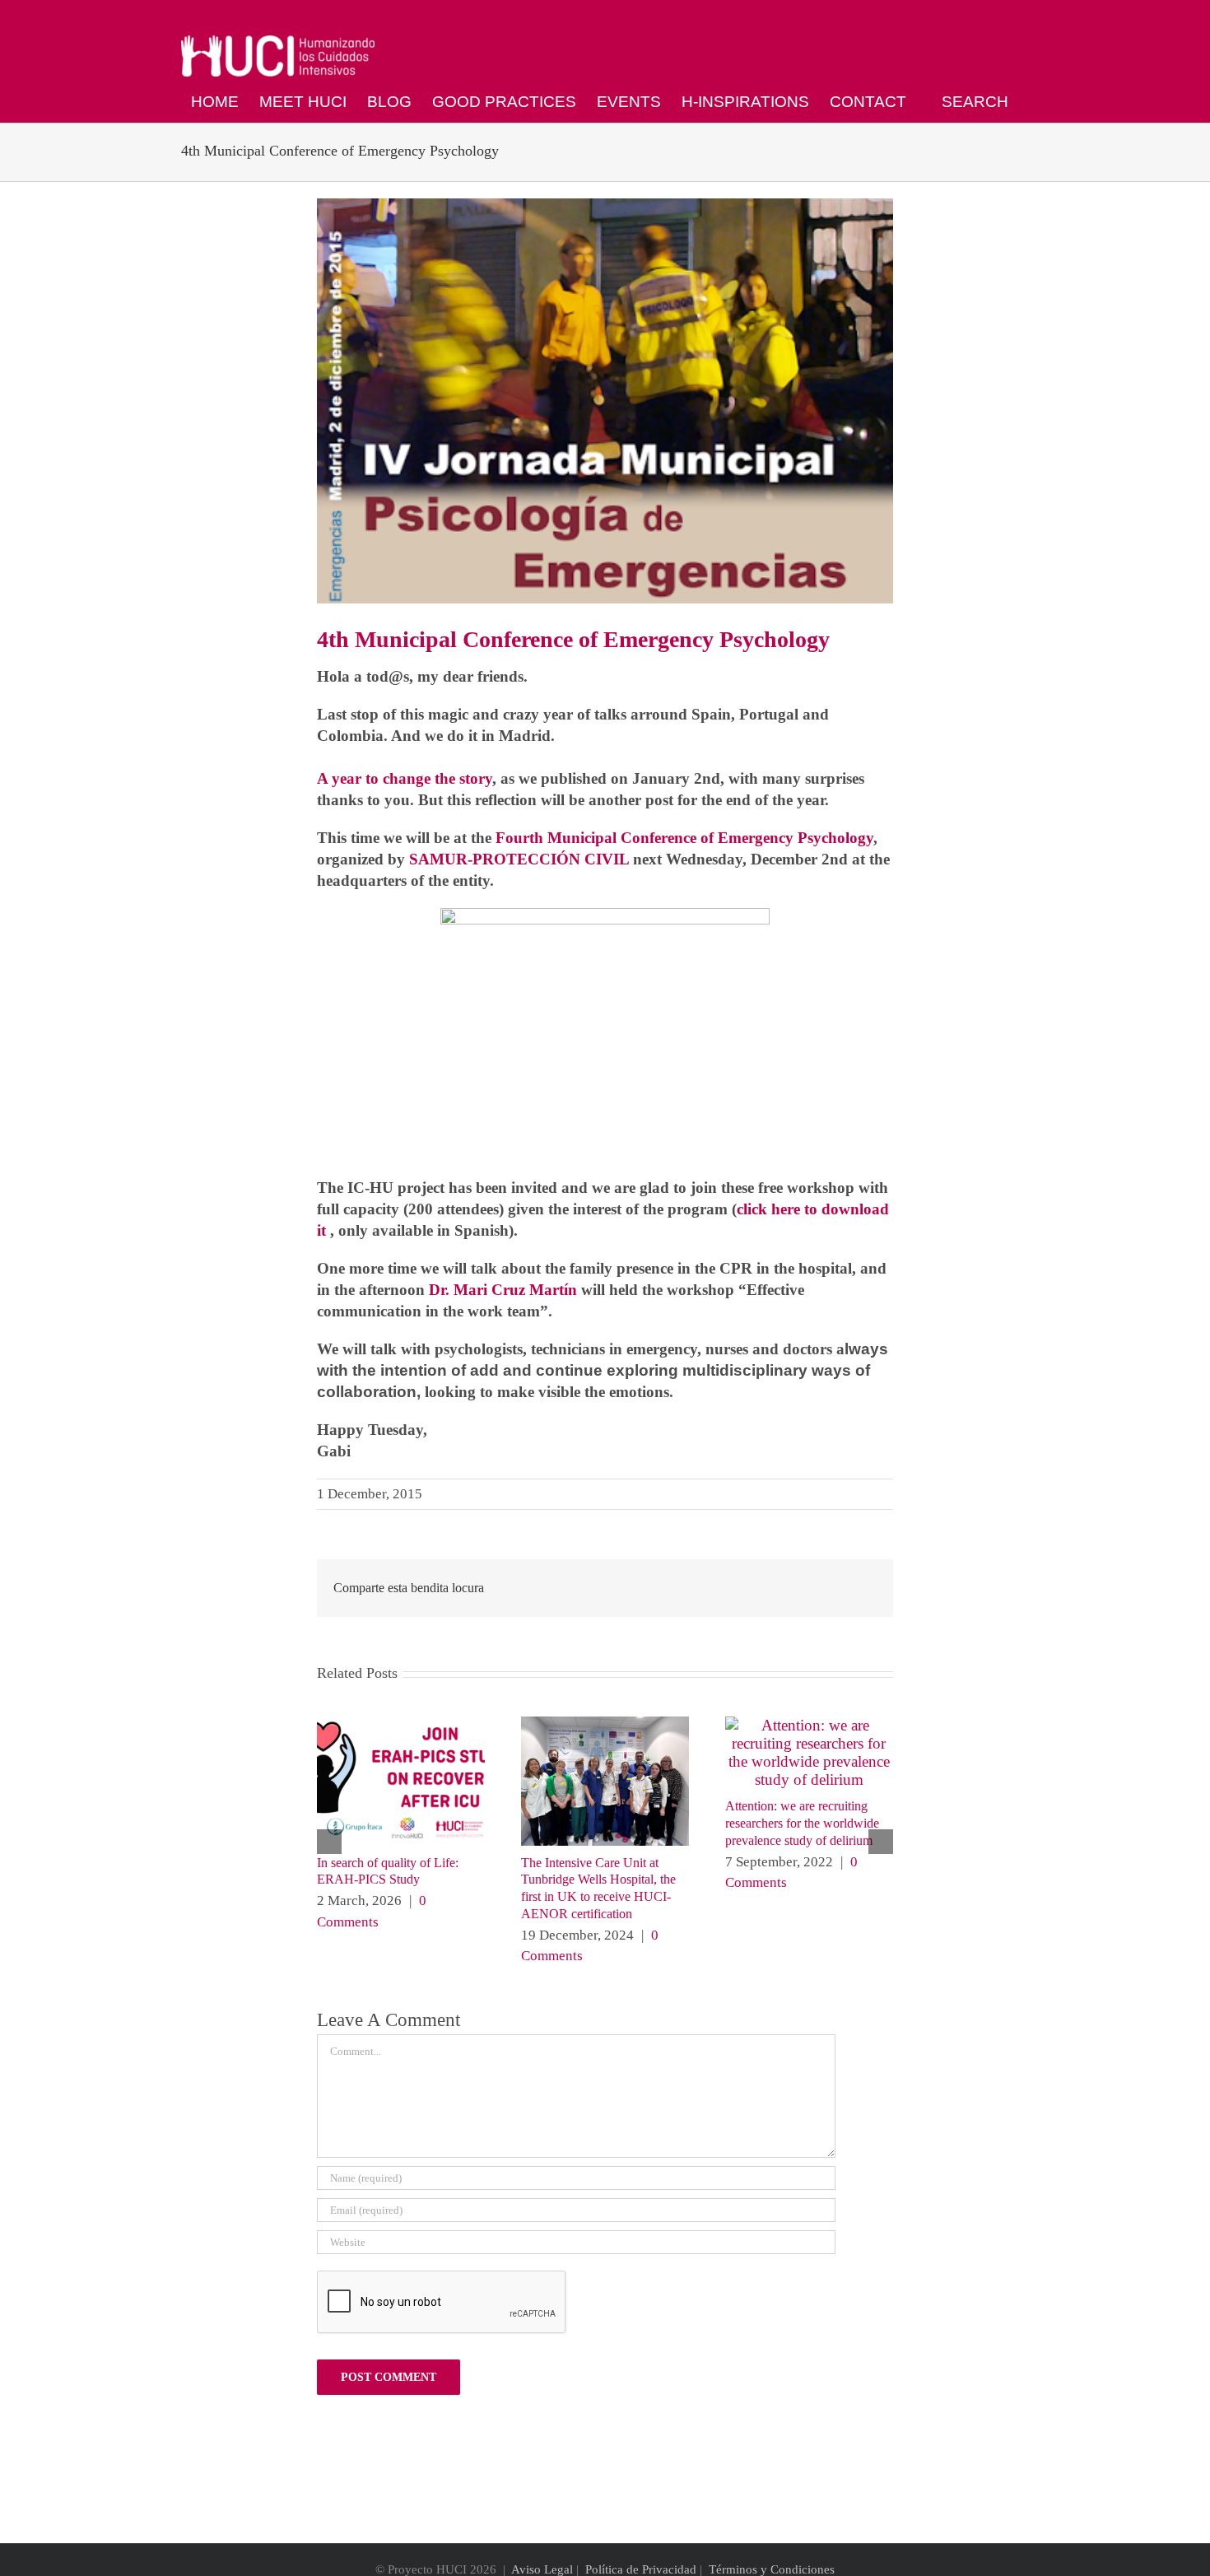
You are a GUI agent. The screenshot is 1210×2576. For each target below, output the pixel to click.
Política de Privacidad (641, 2569)
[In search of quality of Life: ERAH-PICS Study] (401, 1725)
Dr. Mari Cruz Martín (503, 1290)
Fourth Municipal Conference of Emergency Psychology (684, 838)
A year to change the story (405, 778)
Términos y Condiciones (772, 2569)
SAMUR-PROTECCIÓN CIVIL (519, 859)
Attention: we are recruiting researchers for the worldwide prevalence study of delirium (802, 1823)
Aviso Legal (542, 2569)
